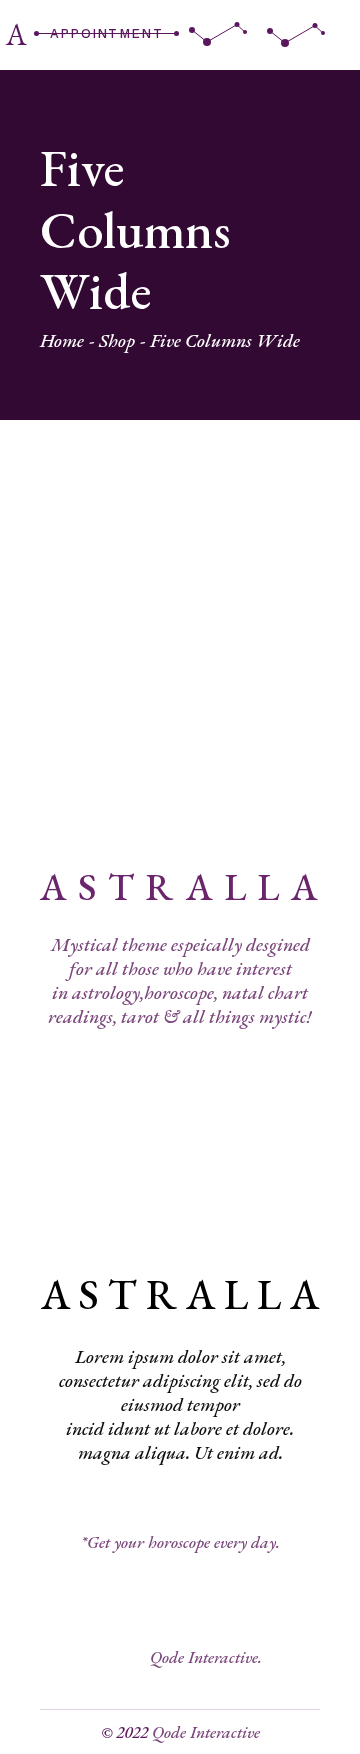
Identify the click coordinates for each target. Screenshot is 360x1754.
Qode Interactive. (206, 1657)
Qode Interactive (206, 1732)
